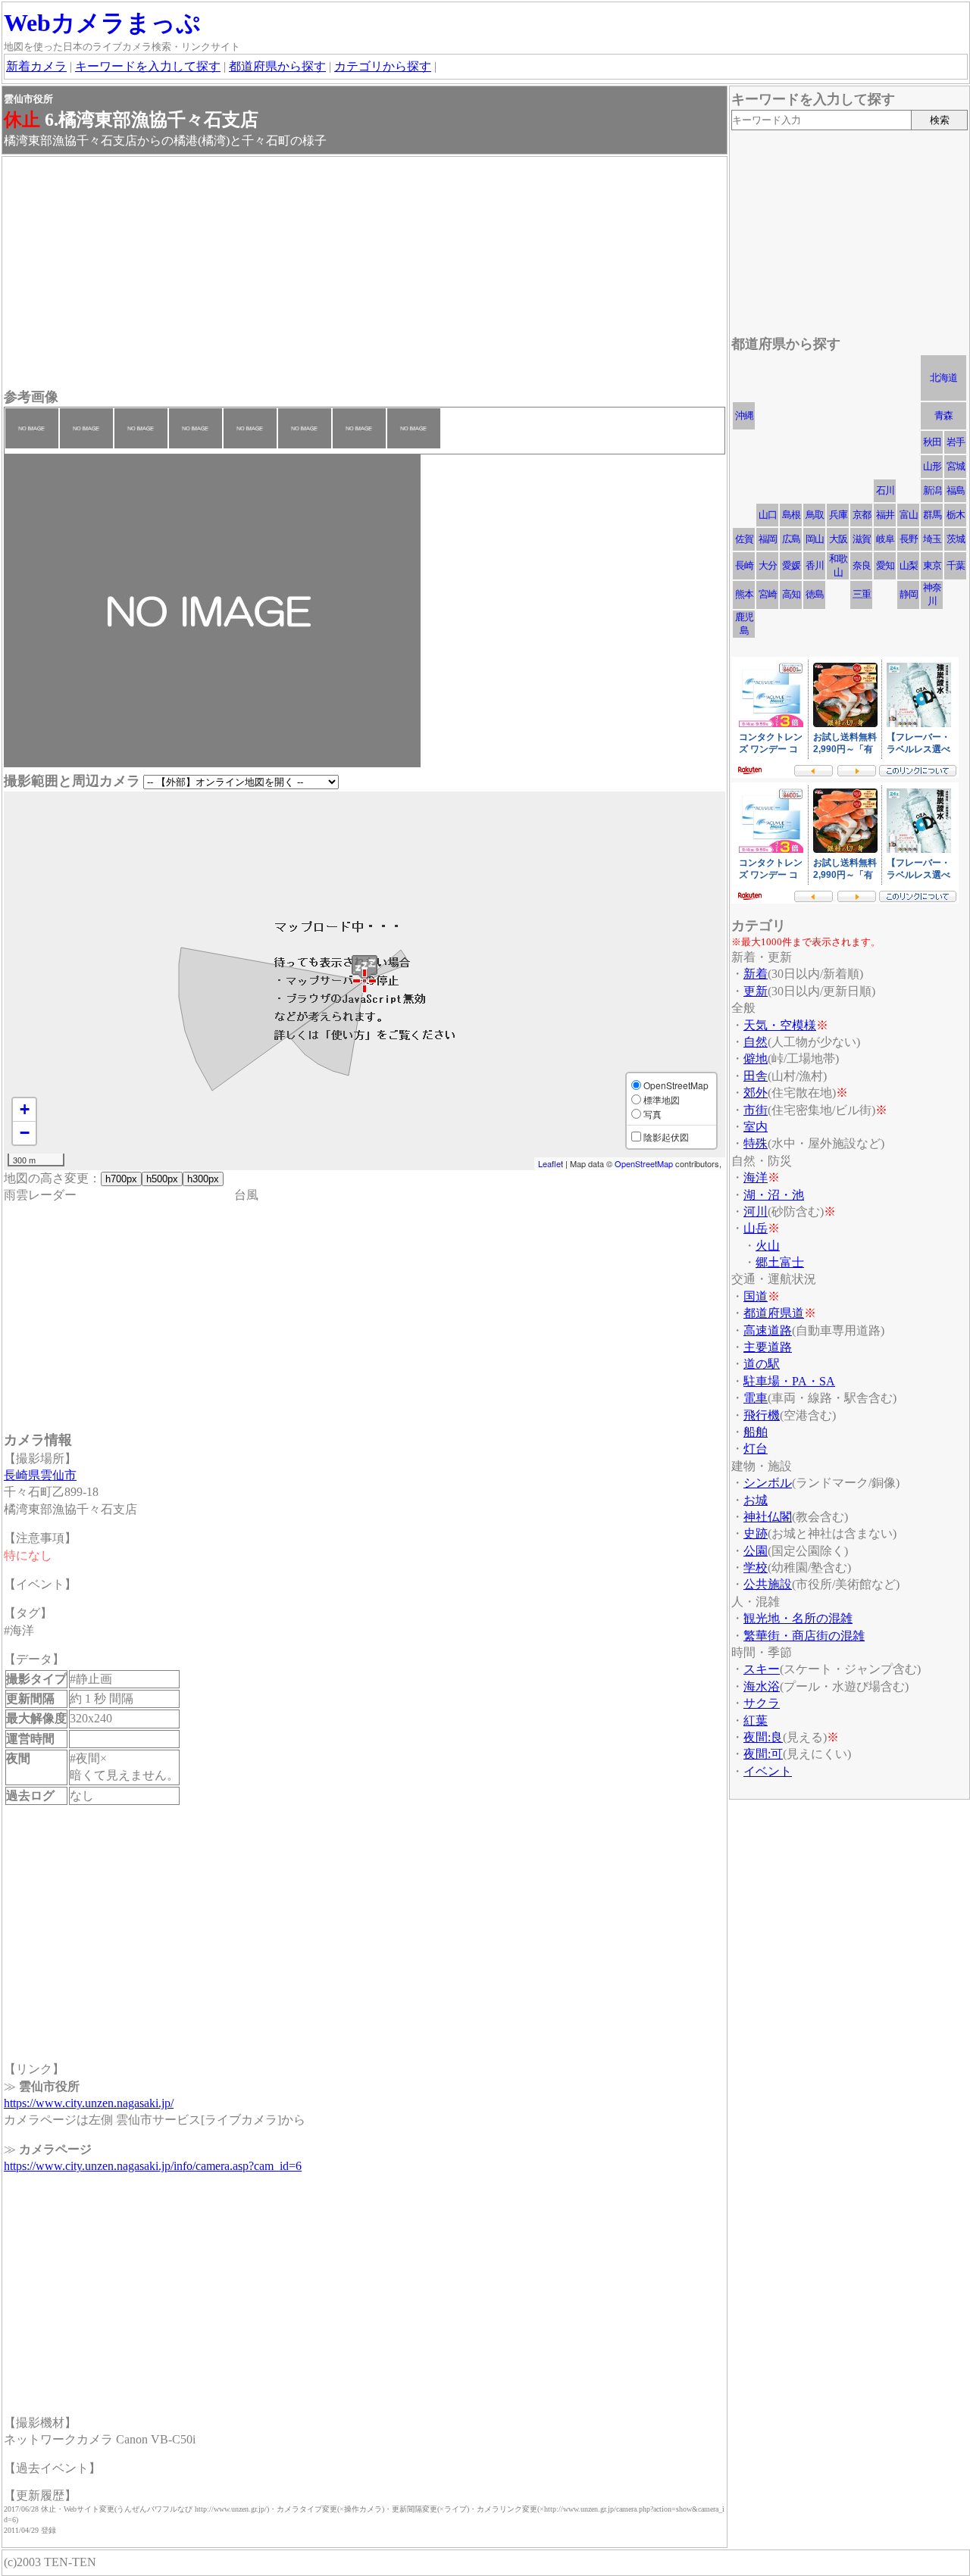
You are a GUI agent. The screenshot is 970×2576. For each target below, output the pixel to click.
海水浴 (762, 1686)
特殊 (756, 1143)
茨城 (956, 539)
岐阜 (885, 539)
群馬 (932, 515)
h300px (203, 1179)
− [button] (25, 1133)
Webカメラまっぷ (102, 23)
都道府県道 (774, 1313)
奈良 (862, 565)
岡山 (815, 539)
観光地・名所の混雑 (798, 1618)
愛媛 (791, 565)
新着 (756, 974)
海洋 (756, 1177)
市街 (756, 1110)
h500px (162, 1179)
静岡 (909, 594)
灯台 (756, 1449)
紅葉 (756, 1720)
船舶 (756, 1432)
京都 (862, 515)
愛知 (885, 565)
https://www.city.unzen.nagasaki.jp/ (89, 2103)
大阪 (838, 539)
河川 (756, 1212)
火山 (768, 1246)
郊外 (756, 1093)
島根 (791, 515)
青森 (943, 415)
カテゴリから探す (383, 66)
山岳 (756, 1228)
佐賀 (744, 539)
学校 (756, 1567)
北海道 (943, 378)
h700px (121, 1179)
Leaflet (551, 1163)
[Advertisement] (365, 274)
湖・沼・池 (774, 1195)
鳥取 (815, 515)
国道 (756, 1296)
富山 (909, 515)
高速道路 (768, 1330)
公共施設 (768, 1584)
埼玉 (932, 539)
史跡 (756, 1533)
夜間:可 (763, 1754)
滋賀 (862, 539)
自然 (756, 1042)
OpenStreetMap (644, 1163)
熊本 (744, 594)
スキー (762, 1669)
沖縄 (744, 415)
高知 (791, 594)
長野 (909, 539)
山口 (768, 515)
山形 (932, 466)
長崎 (744, 565)
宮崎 (768, 594)
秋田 (932, 442)
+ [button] (25, 1109)
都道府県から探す (277, 66)
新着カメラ (36, 66)
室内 (756, 1127)
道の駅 (762, 1364)
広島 (791, 539)
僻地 (756, 1059)
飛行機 (762, 1415)
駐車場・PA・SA (789, 1381)
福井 (885, 515)
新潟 (932, 490)
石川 (885, 490)
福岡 (768, 539)
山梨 (909, 565)
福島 (956, 490)
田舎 (756, 1076)
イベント (768, 1771)
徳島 (815, 594)
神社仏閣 (768, 1517)
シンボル (768, 1483)
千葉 (956, 565)
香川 (815, 565)
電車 (756, 1398)
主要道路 (768, 1347)
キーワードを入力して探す (148, 66)
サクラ (762, 1703)
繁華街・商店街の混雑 (804, 1636)
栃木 (956, 515)
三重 (862, 594)
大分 (768, 565)
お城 (756, 1500)
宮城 (956, 466)
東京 (932, 565)
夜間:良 (763, 1737)
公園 (756, 1551)
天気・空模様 (780, 1025)
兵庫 (838, 515)
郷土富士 (780, 1262)
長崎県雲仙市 (40, 1475)
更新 (756, 991)
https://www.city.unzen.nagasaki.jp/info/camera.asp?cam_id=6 (153, 2166)
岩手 (956, 442)
